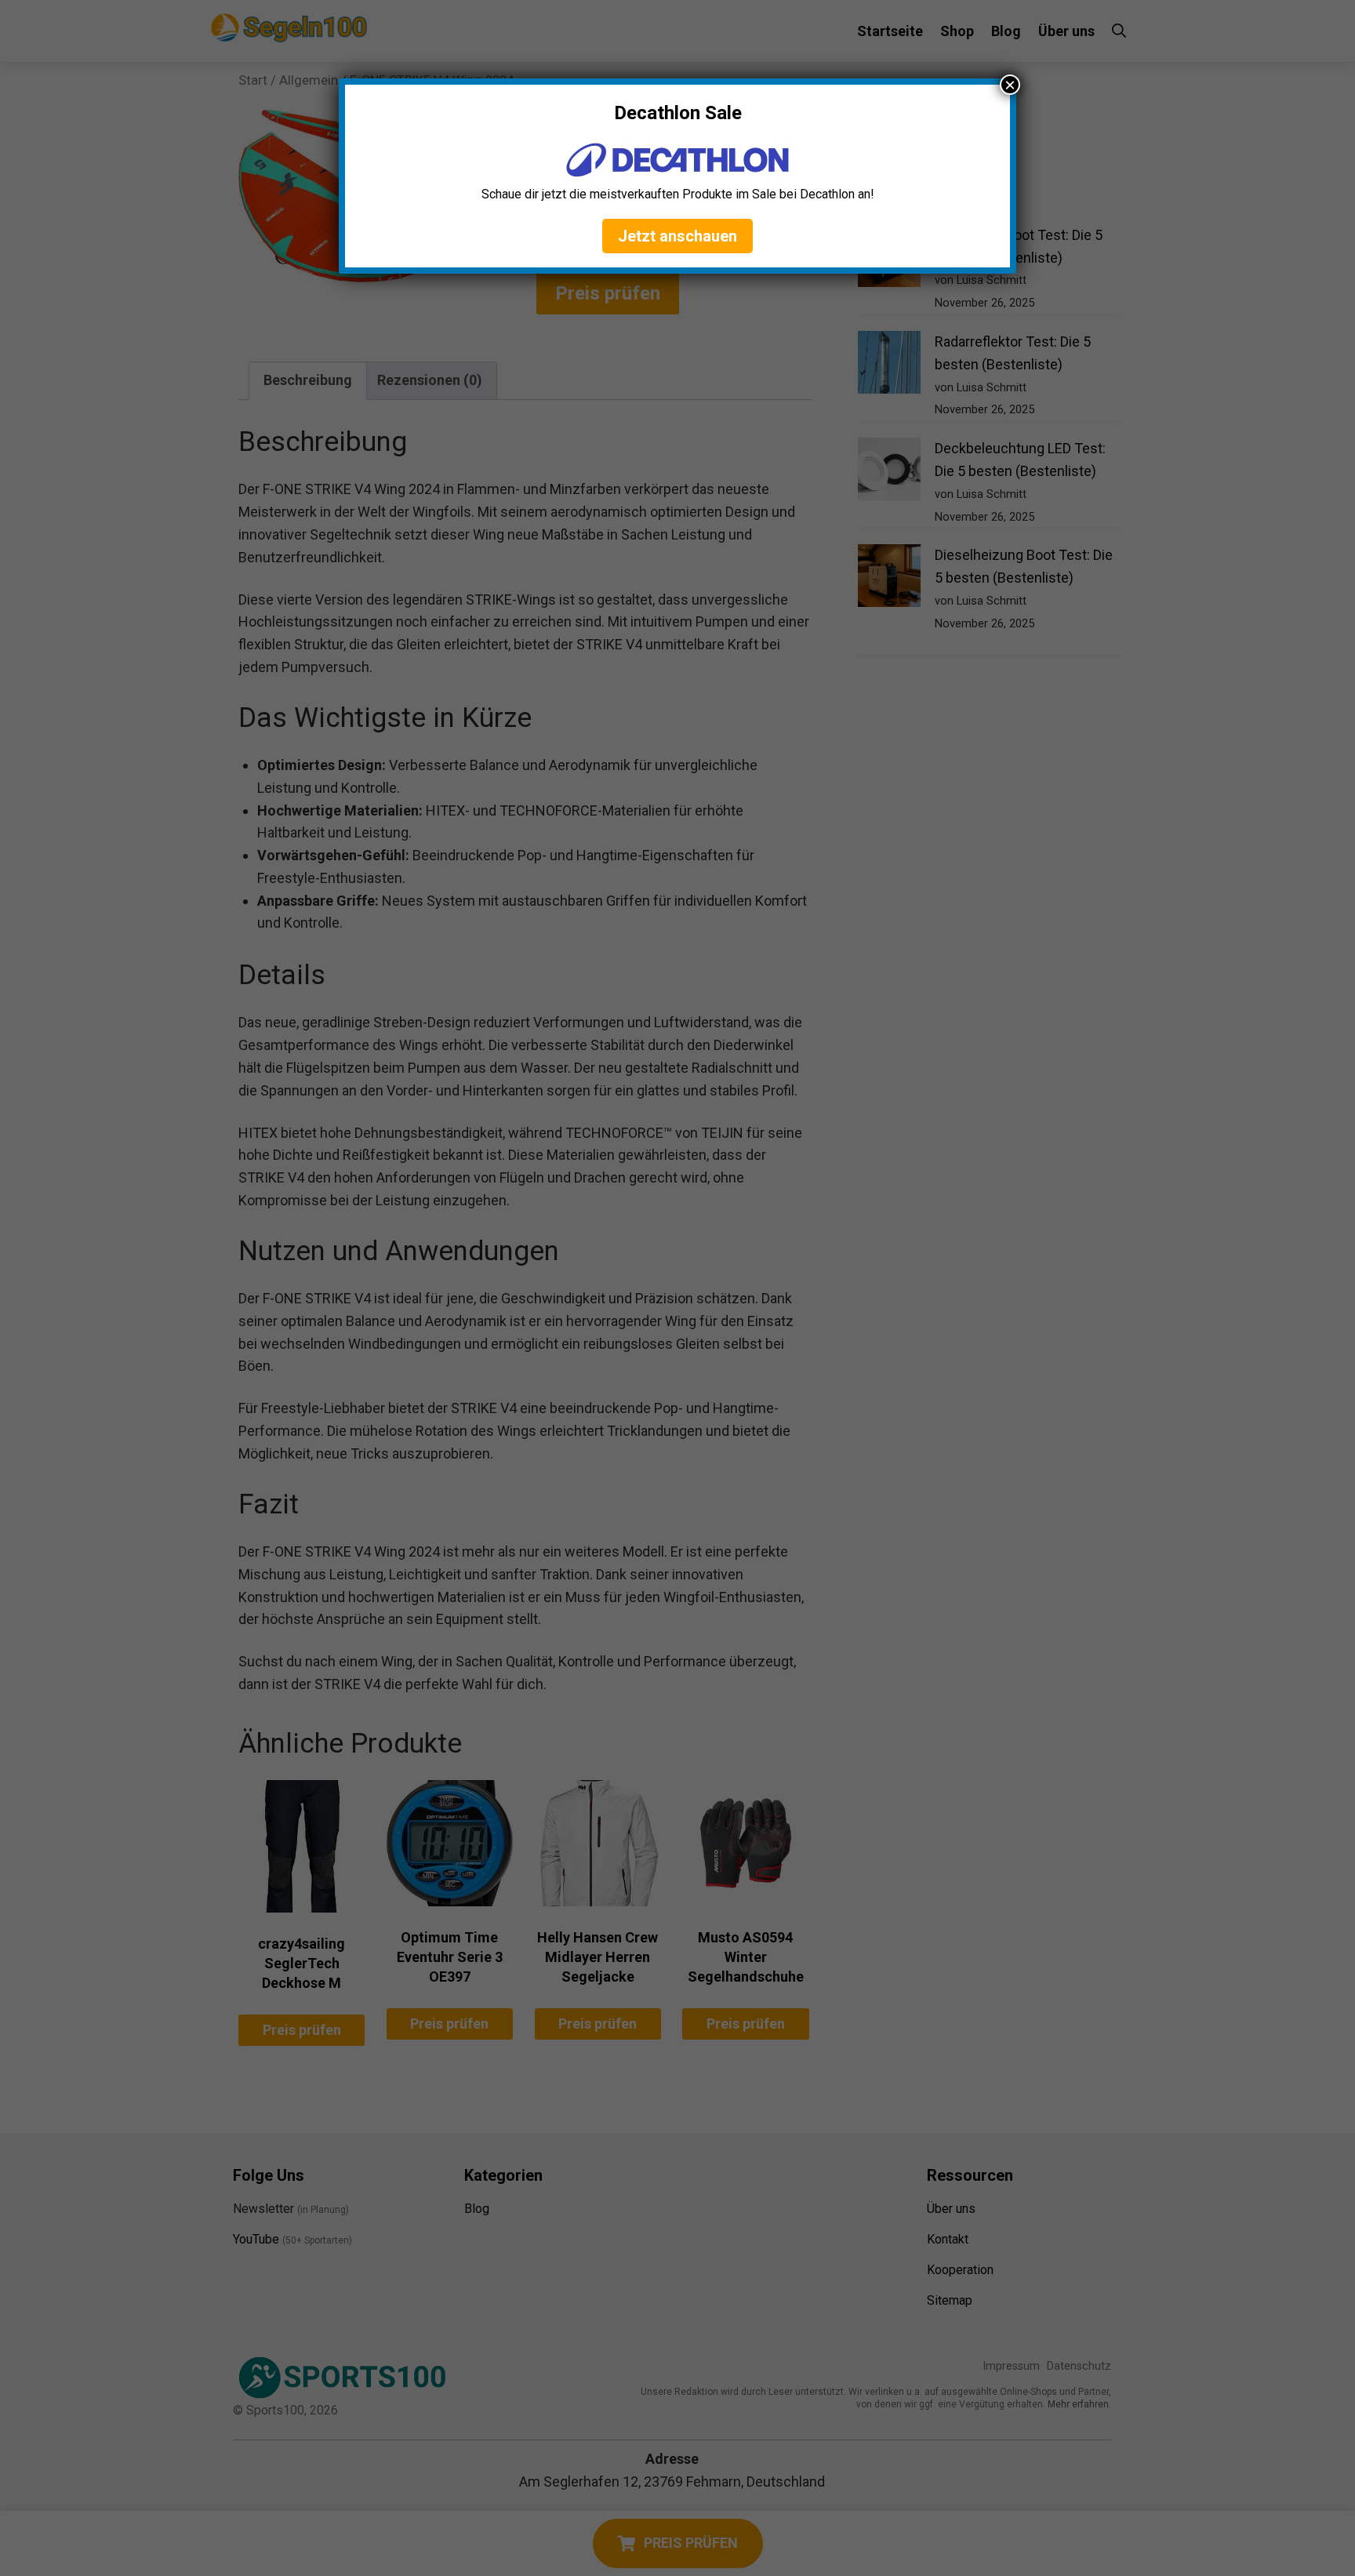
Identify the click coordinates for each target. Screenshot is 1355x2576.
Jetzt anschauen (677, 236)
